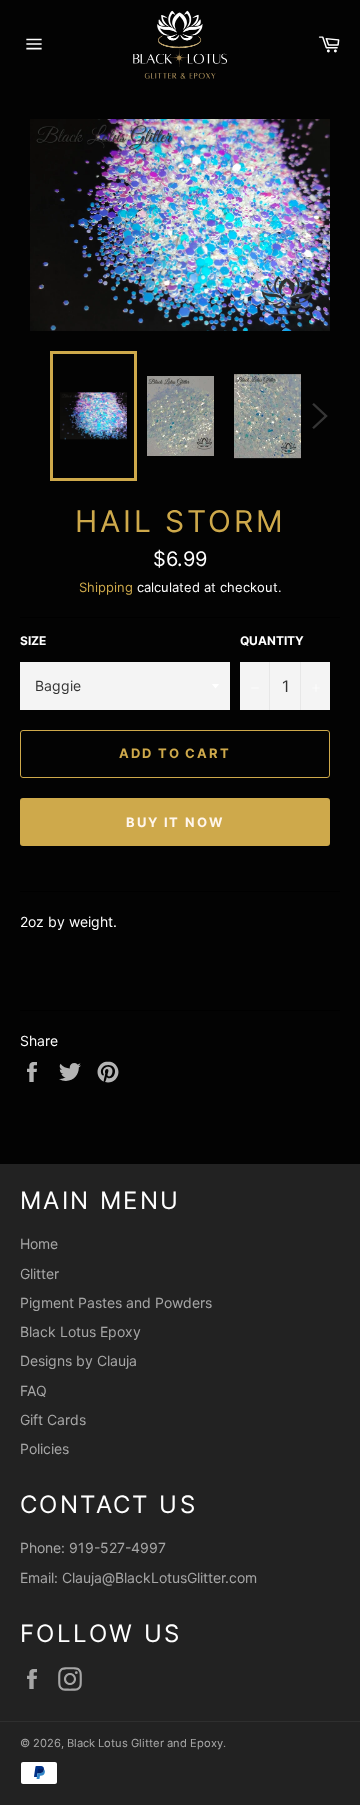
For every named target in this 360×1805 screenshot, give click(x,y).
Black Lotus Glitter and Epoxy (145, 1743)
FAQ (33, 1390)
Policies (44, 1448)
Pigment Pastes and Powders (116, 1302)
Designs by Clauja (78, 1360)
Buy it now (175, 822)
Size (33, 640)
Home (39, 1243)
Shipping (106, 587)
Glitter (39, 1273)
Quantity (272, 640)
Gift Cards (53, 1419)
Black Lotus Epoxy (80, 1331)
